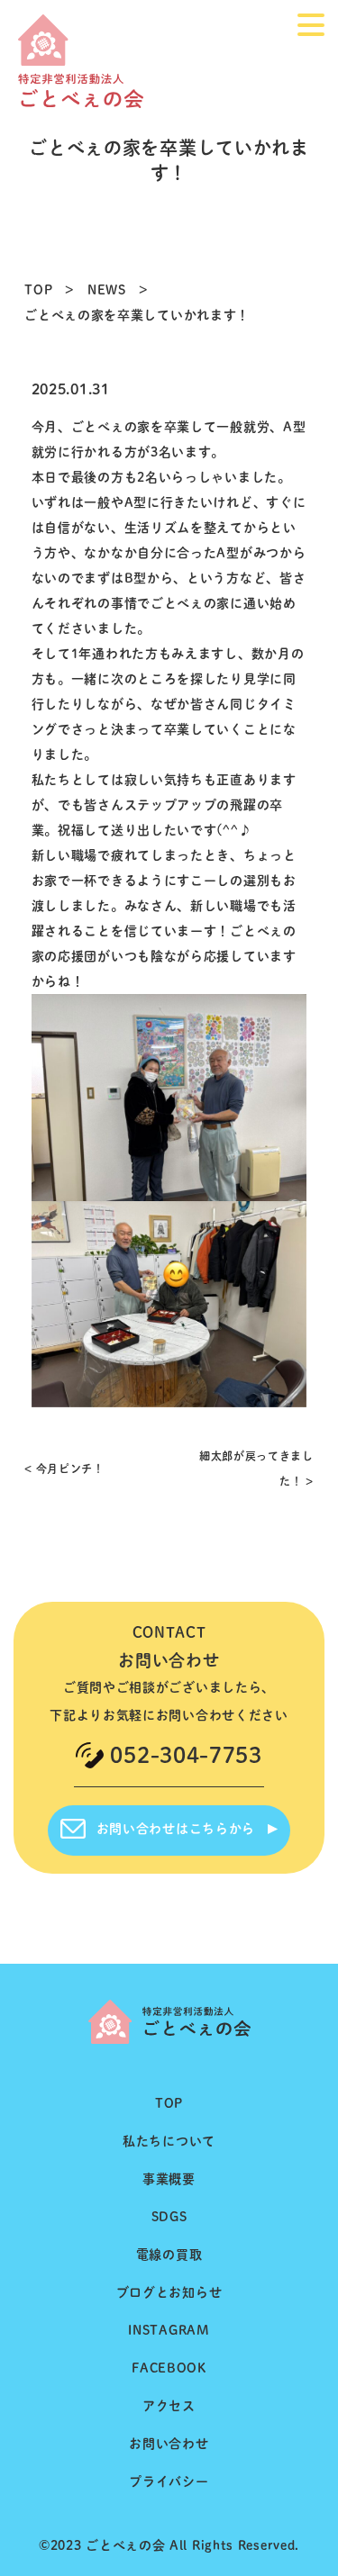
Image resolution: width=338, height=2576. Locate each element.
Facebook (169, 2368)
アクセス (169, 2406)
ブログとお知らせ (169, 2292)
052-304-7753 (186, 1755)
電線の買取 (169, 2255)
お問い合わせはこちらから (176, 1829)
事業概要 (169, 2179)
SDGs (169, 2217)
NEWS (107, 290)
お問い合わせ (169, 2444)
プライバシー (169, 2481)
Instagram (169, 2330)
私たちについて (169, 2141)
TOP (38, 290)
